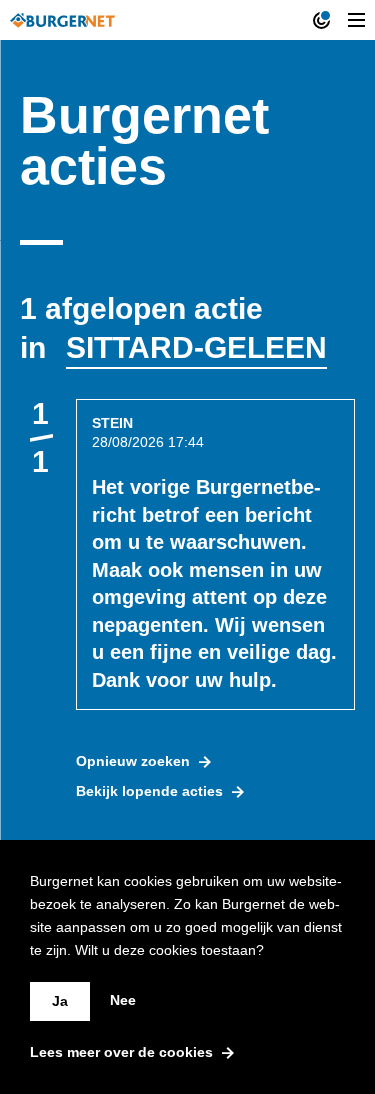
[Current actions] (321, 20)
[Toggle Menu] (356, 20)
